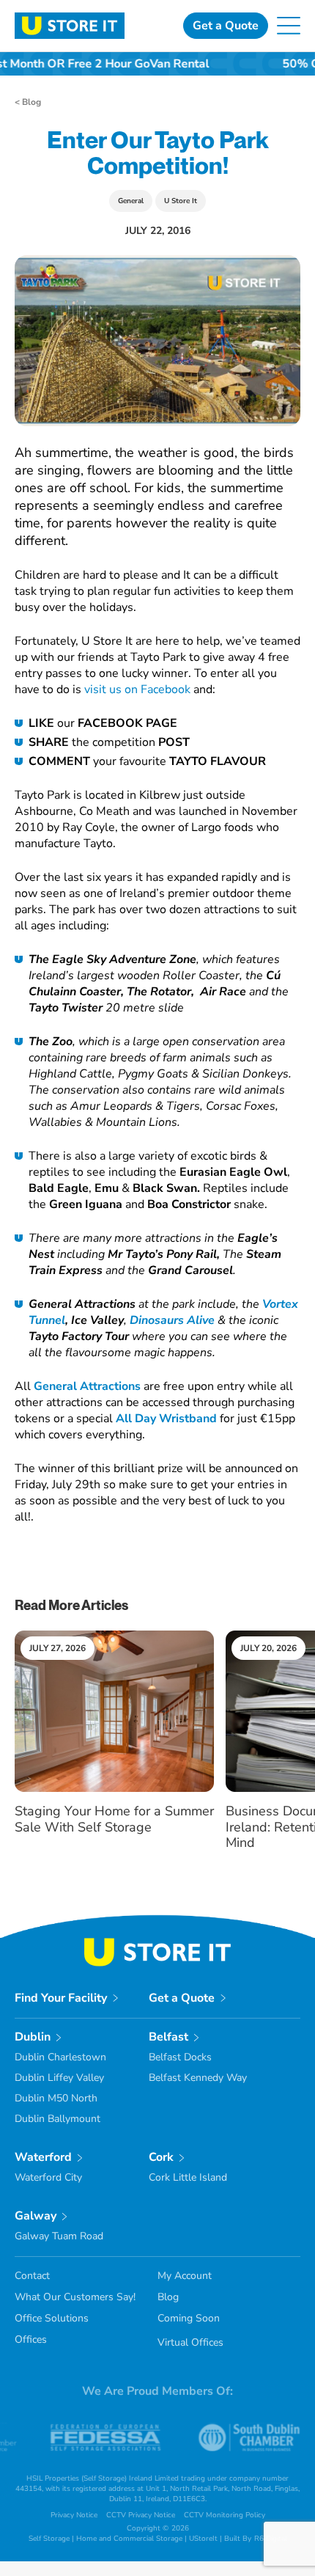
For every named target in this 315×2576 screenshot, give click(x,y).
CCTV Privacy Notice (141, 2515)
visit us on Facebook (137, 689)
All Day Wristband (166, 1419)
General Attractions (87, 1386)
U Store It (181, 201)
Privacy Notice (74, 2515)
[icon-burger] (289, 23)
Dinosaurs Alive (172, 1320)
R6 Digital (271, 2539)
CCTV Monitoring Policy (225, 2515)
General (131, 201)
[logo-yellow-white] (157, 1944)
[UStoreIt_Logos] (70, 18)
